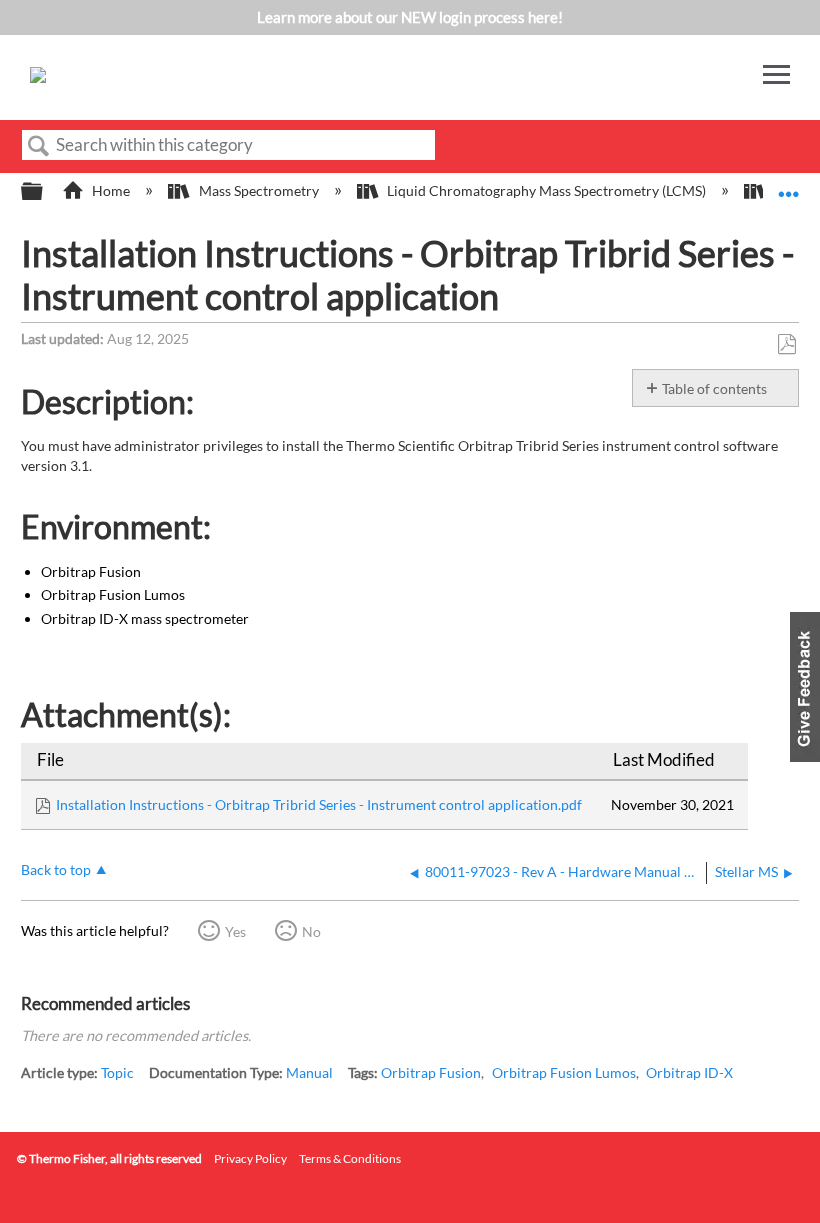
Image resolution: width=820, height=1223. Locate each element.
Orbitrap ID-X (689, 1072)
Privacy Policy (250, 1158)
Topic (117, 1072)
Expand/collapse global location (789, 185)
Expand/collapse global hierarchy (45, 192)
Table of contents (714, 388)
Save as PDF (786, 344)
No (311, 931)
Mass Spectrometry (258, 190)
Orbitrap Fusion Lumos (564, 1072)
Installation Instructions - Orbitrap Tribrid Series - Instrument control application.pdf (319, 804)
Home (111, 190)
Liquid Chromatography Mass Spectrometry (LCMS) (546, 190)
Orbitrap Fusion (431, 1072)
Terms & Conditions (350, 1158)
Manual (309, 1072)
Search (39, 146)
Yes (235, 931)
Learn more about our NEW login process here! (410, 17)
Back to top (56, 870)
